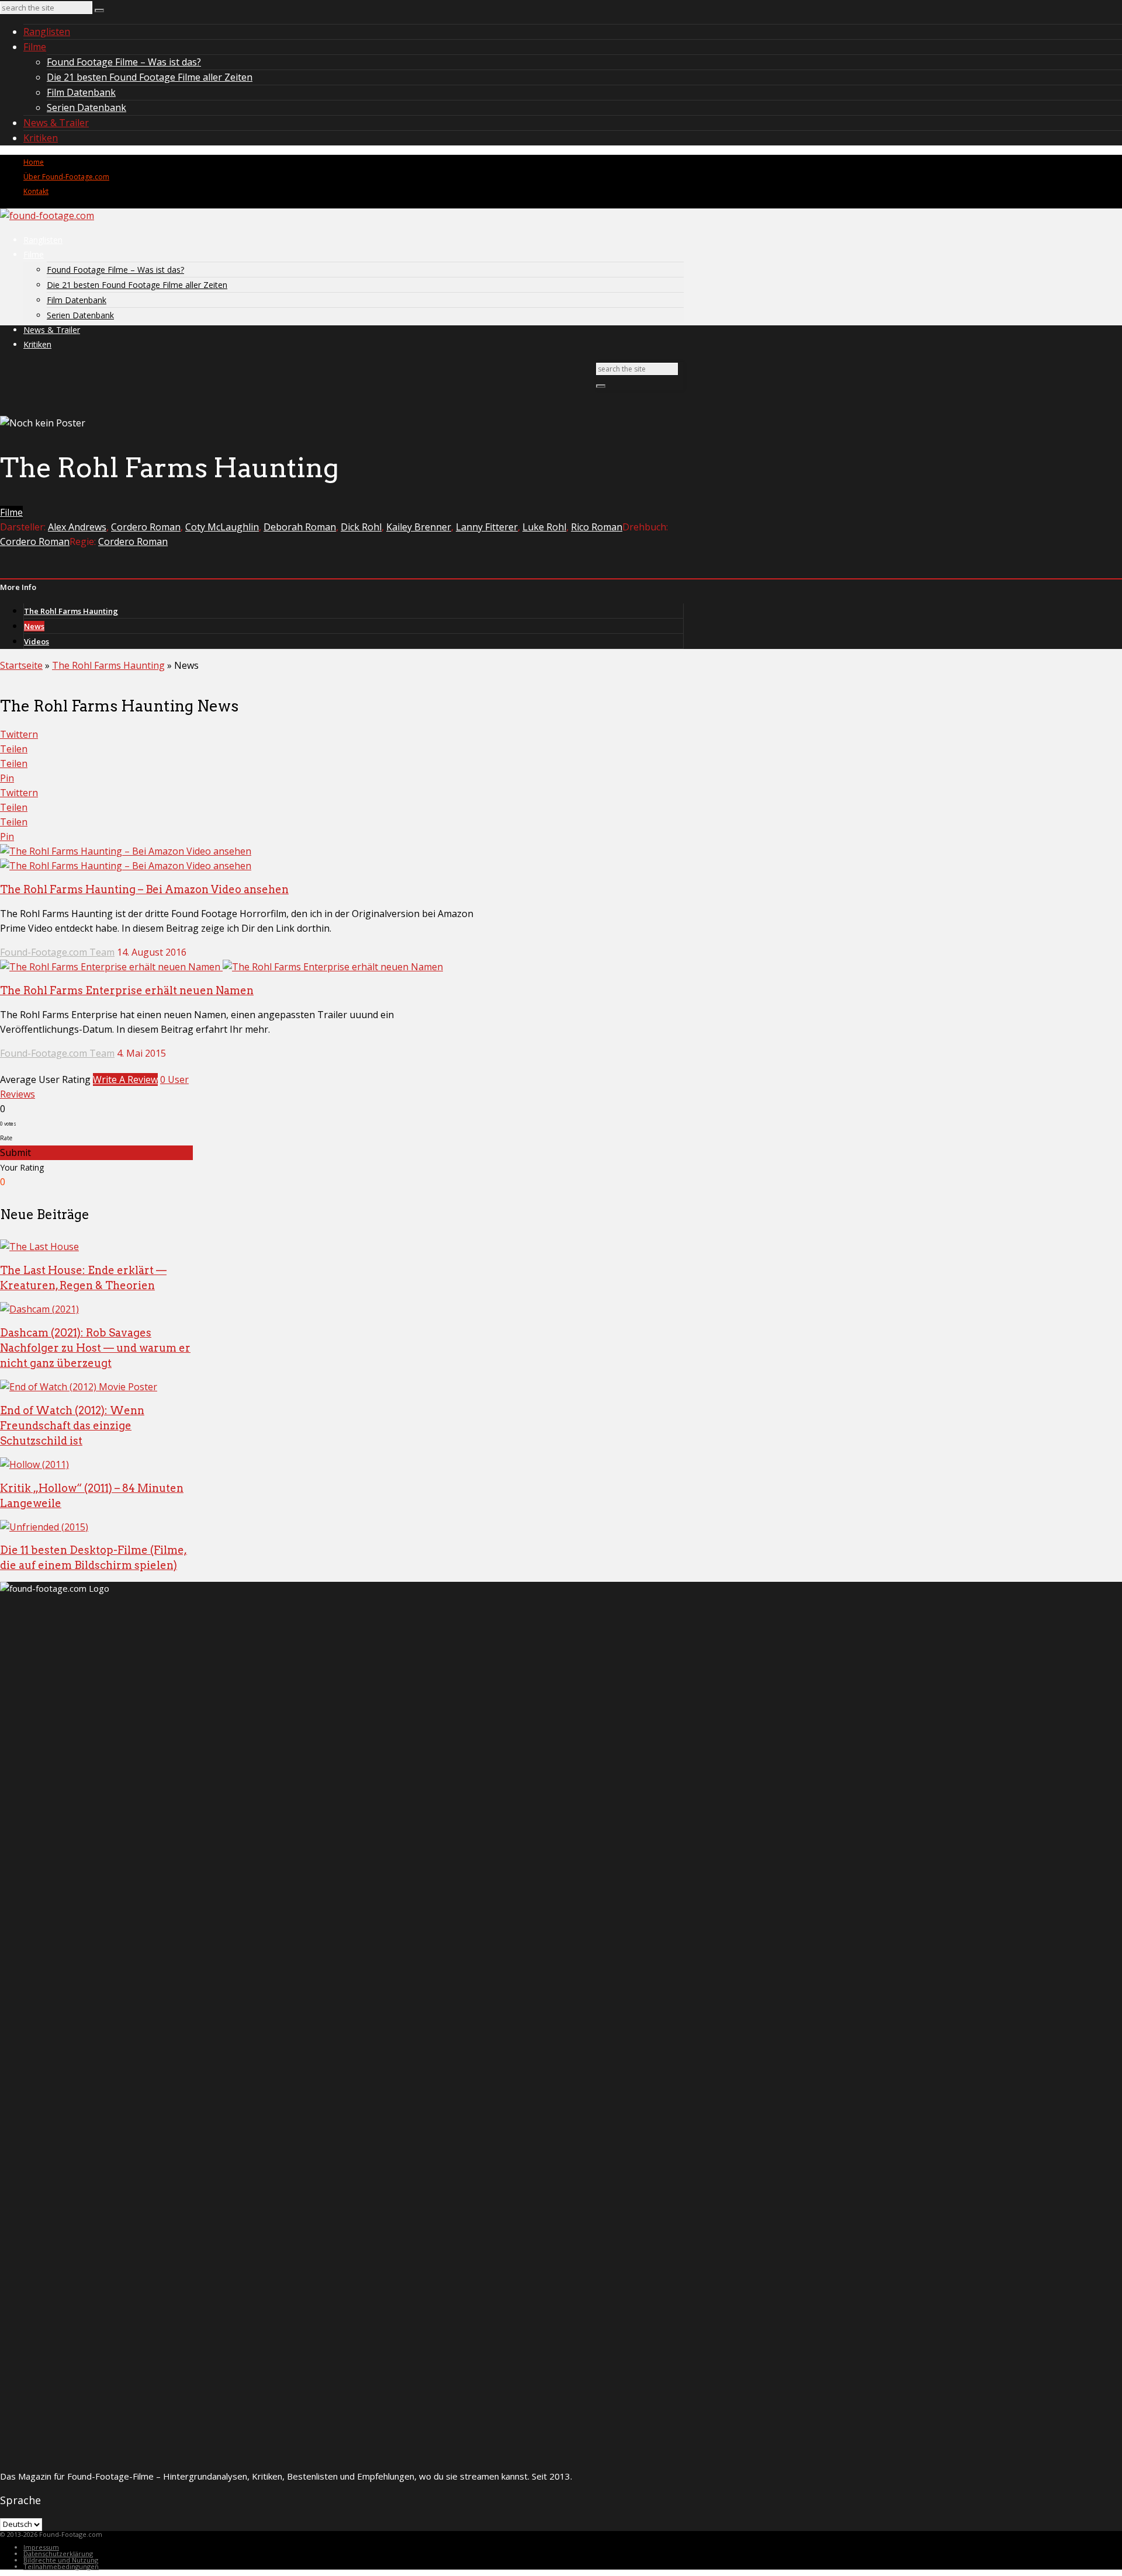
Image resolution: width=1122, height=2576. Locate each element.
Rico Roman (597, 527)
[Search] (99, 11)
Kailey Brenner (419, 527)
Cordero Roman (146, 527)
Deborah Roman (300, 527)
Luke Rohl (544, 527)
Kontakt (36, 191)
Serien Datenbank (86, 107)
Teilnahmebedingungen (61, 2566)
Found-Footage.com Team (57, 952)
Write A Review (125, 1079)
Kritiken (41, 138)
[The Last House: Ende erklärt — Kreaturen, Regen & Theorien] (39, 1247)
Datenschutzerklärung (58, 2554)
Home (34, 162)
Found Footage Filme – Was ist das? (124, 62)
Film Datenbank (81, 92)
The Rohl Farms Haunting (71, 611)
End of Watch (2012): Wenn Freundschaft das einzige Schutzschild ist (72, 1426)
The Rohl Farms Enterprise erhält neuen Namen (127, 990)
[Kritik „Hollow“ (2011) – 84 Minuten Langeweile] (34, 1464)
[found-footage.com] (47, 216)
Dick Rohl (361, 527)
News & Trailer (56, 123)
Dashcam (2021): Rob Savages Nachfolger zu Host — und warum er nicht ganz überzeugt (95, 1348)
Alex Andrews (77, 527)
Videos (37, 641)
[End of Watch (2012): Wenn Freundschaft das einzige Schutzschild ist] (79, 1387)
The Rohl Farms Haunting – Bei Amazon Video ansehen (144, 889)
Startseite (21, 665)
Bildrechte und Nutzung (61, 2560)
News (34, 626)
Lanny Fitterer (487, 527)
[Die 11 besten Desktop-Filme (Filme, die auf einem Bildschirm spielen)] (44, 1527)
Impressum (41, 2547)
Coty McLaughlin (222, 527)
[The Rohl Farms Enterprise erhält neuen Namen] (221, 967)
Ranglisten (47, 32)
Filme (35, 47)
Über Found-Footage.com (66, 177)
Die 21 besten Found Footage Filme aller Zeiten (150, 77)
